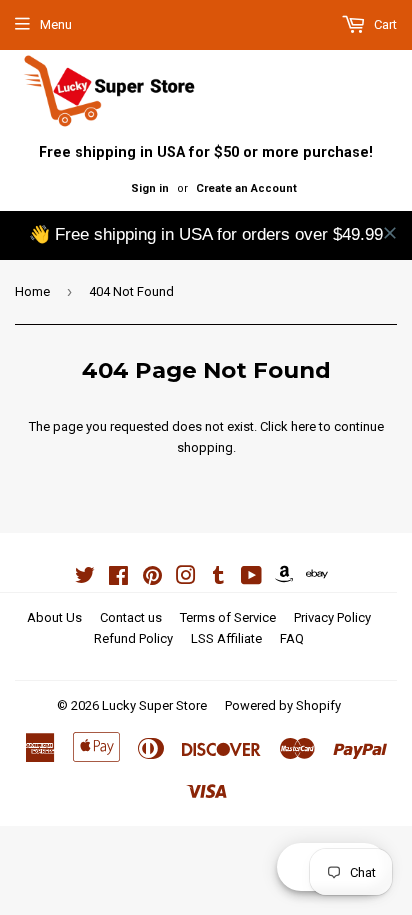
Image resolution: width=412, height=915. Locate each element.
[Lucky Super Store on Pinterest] (152, 578)
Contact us (131, 617)
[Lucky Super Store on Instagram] (186, 578)
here (303, 426)
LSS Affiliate (226, 638)
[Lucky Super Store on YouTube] (251, 578)
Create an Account (246, 188)
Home (32, 291)
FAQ (292, 638)
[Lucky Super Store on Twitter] (85, 578)
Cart (384, 24)
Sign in (150, 188)
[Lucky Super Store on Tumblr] (218, 578)
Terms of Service (228, 617)
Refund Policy (133, 638)
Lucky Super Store (154, 705)
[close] (390, 233)
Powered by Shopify (283, 705)
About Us (54, 617)
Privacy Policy (332, 617)
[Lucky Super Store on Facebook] (118, 578)
